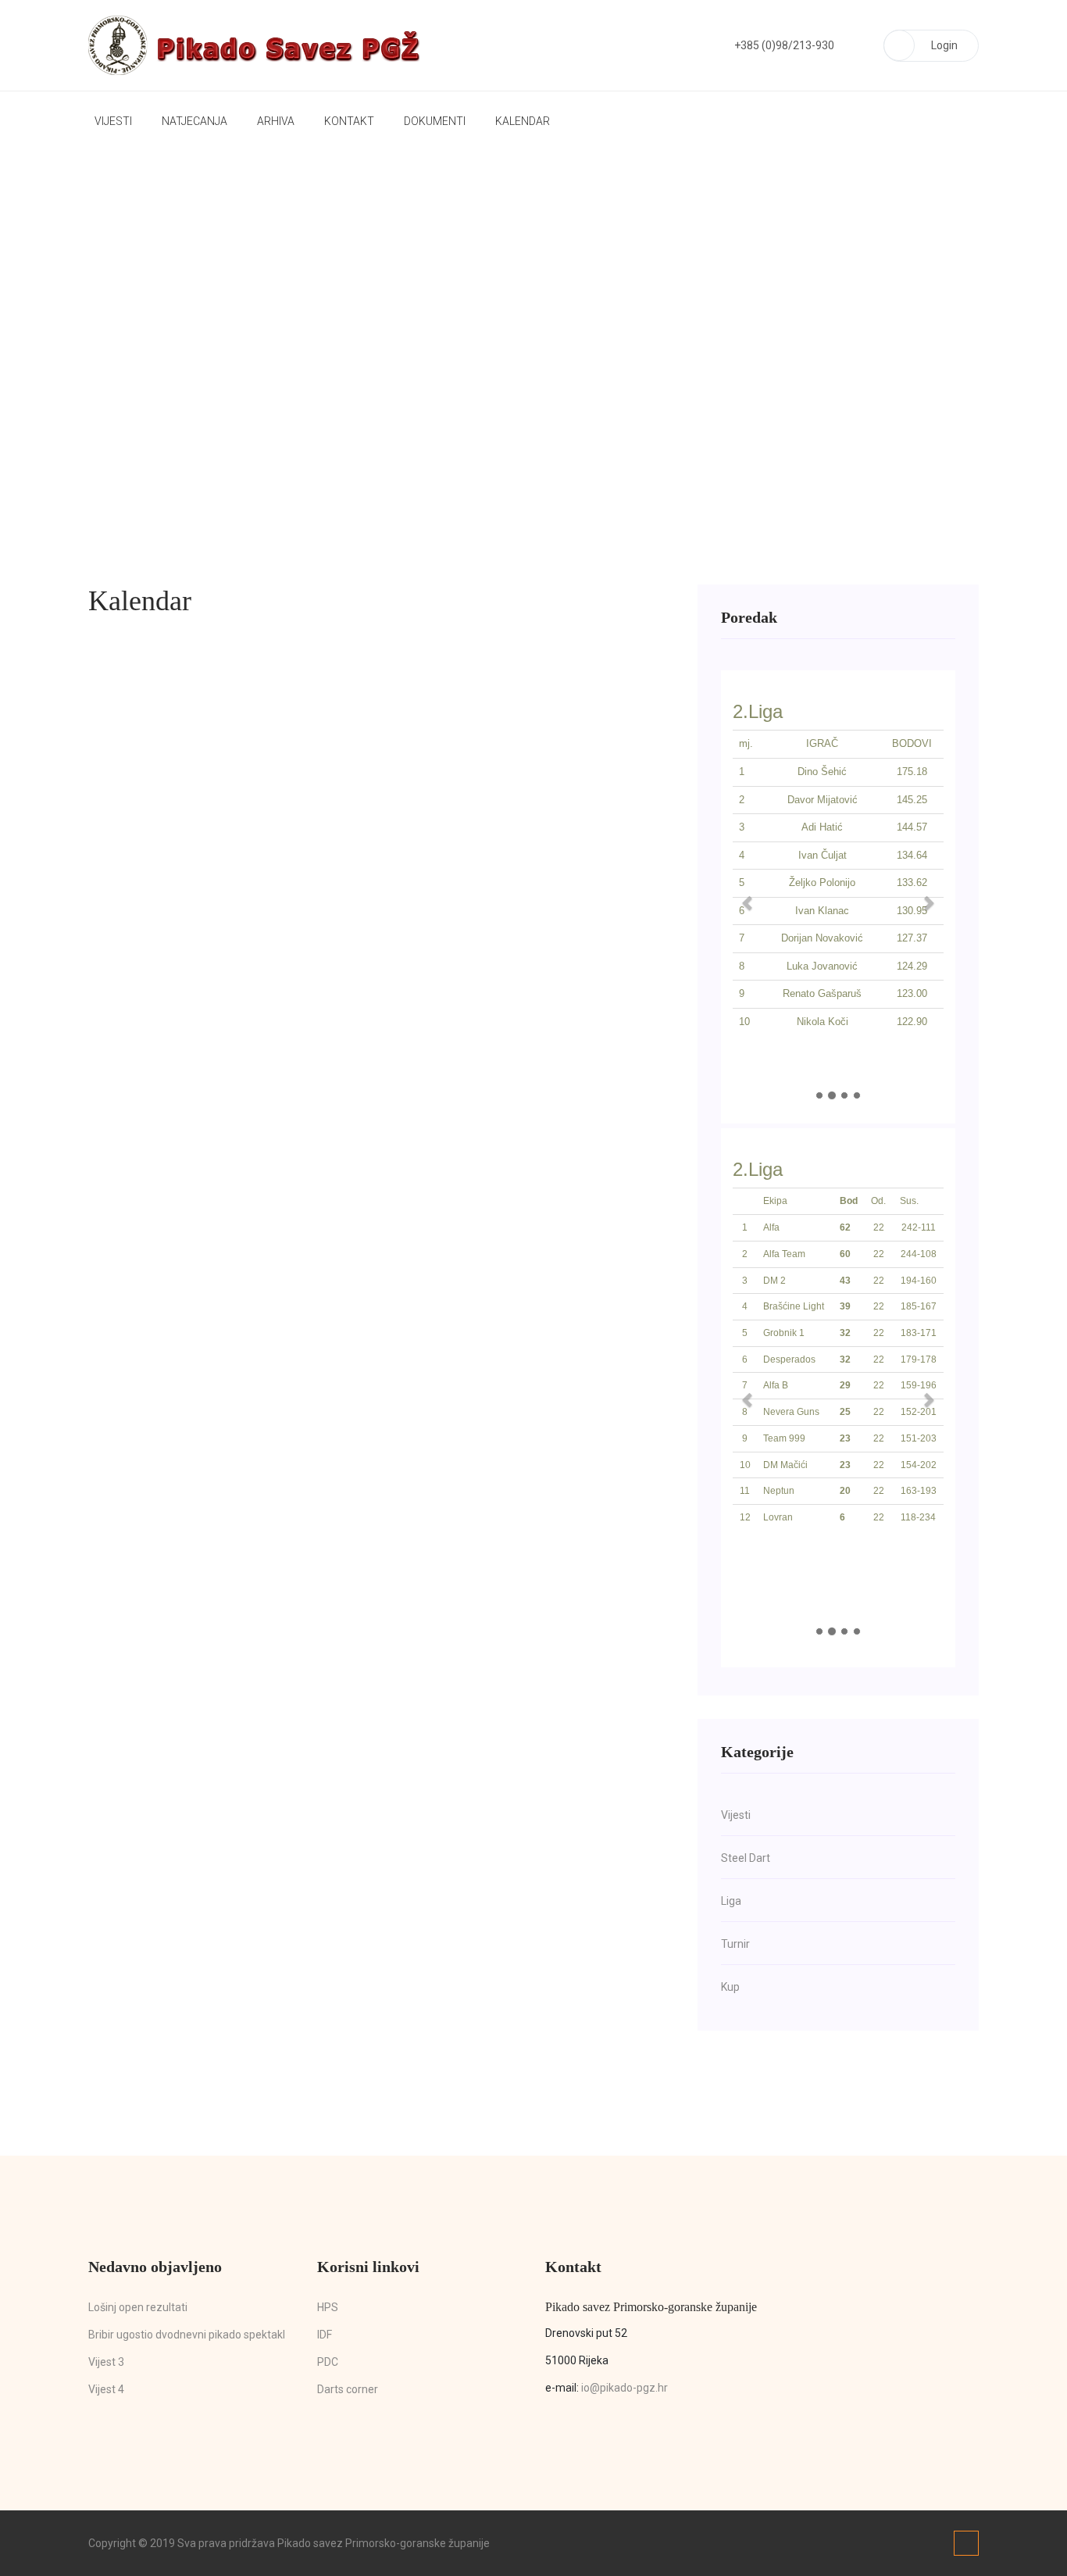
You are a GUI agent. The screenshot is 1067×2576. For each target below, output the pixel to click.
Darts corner (348, 2389)
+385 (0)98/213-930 (784, 45)
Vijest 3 (106, 2362)
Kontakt (349, 121)
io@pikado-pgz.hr (624, 2388)
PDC (328, 2362)
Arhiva (276, 121)
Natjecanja (194, 121)
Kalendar (523, 121)
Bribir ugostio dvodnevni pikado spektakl (187, 2335)
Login (944, 45)
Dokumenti (435, 121)
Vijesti (113, 121)
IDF (325, 2335)
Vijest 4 (106, 2389)
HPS (328, 2307)
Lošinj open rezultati (138, 2307)
